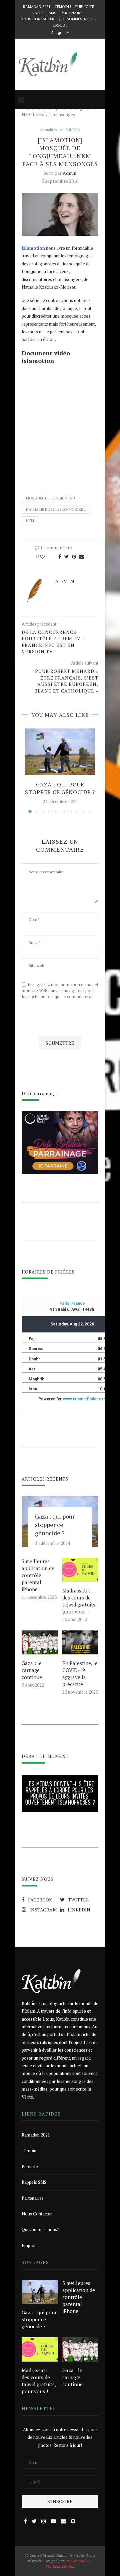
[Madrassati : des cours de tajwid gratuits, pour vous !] (80, 1570)
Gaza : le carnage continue (32, 1670)
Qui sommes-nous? (77, 19)
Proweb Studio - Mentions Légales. (69, 2564)
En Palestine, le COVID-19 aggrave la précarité (80, 1674)
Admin (69, 173)
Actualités (48, 130)
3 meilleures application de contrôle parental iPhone (38, 1575)
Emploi (60, 25)
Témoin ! (63, 7)
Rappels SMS (44, 13)
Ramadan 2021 (37, 7)
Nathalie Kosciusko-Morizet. (56, 509)
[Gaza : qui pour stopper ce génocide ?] (60, 752)
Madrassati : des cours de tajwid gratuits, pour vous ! (79, 1601)
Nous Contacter (37, 19)
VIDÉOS (73, 130)
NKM (30, 521)
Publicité (85, 7)
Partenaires (73, 13)
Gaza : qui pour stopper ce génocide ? (60, 788)
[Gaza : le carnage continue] (40, 1642)
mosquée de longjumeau (50, 498)
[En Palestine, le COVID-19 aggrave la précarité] (80, 1642)
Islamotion (33, 248)
